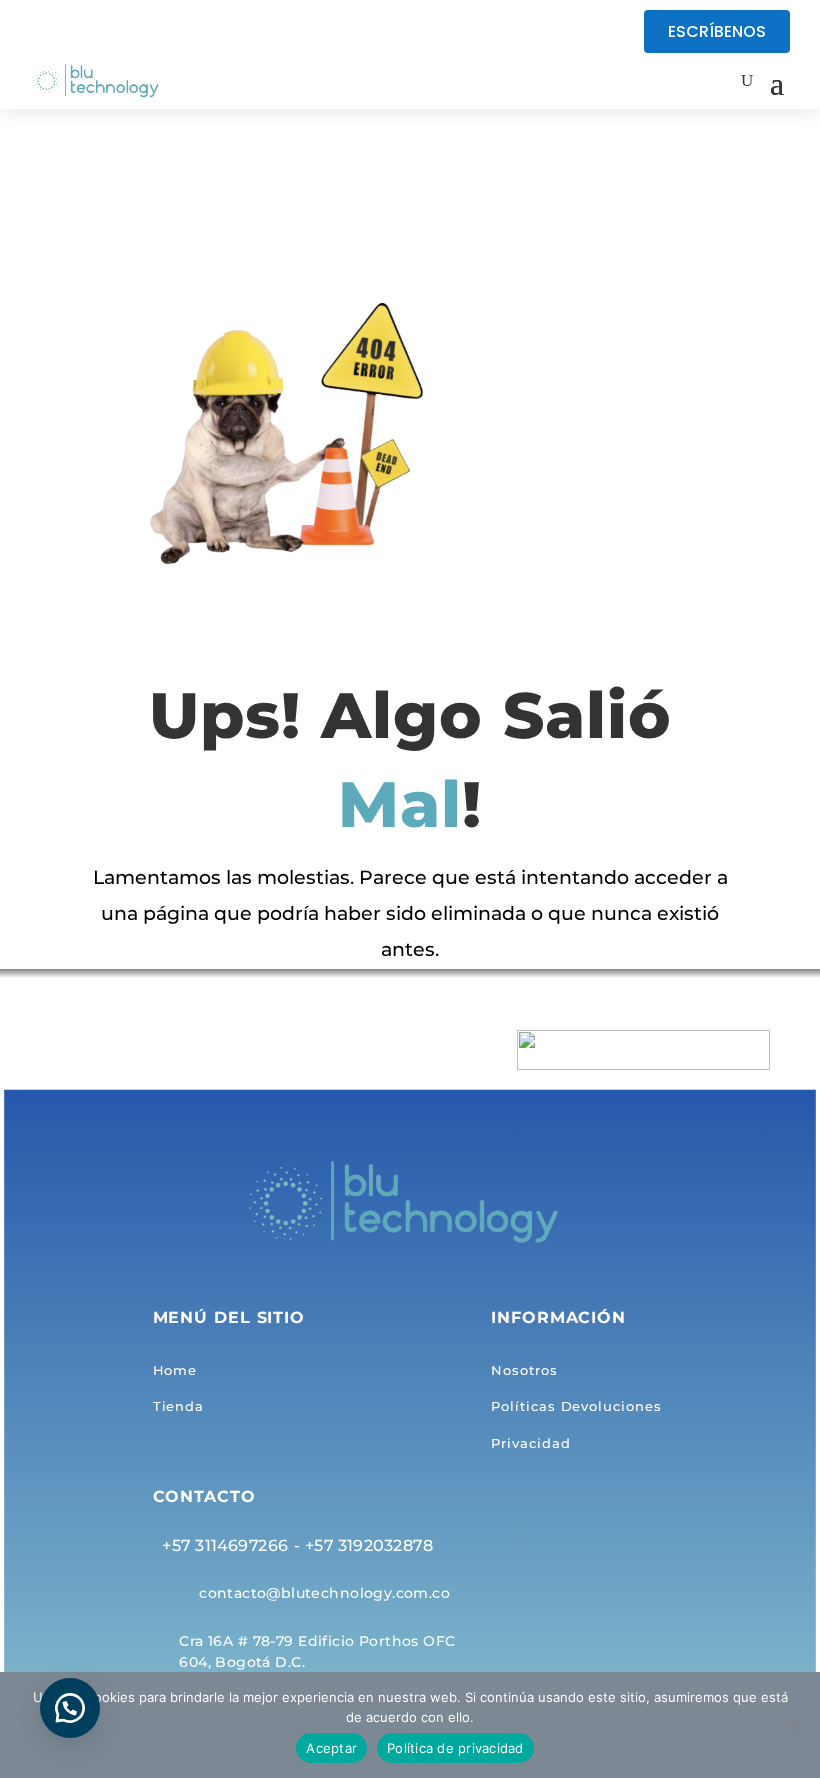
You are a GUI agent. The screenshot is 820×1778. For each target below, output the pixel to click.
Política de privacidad (455, 1748)
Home (175, 1371)
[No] (795, 1725)
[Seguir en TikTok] (86, 32)
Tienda (178, 1407)
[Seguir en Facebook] (46, 32)
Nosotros (524, 1371)
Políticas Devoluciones (576, 1407)
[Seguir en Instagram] (126, 32)
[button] (70, 1708)
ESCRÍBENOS (717, 31)
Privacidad (530, 1443)
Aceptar (331, 1748)
